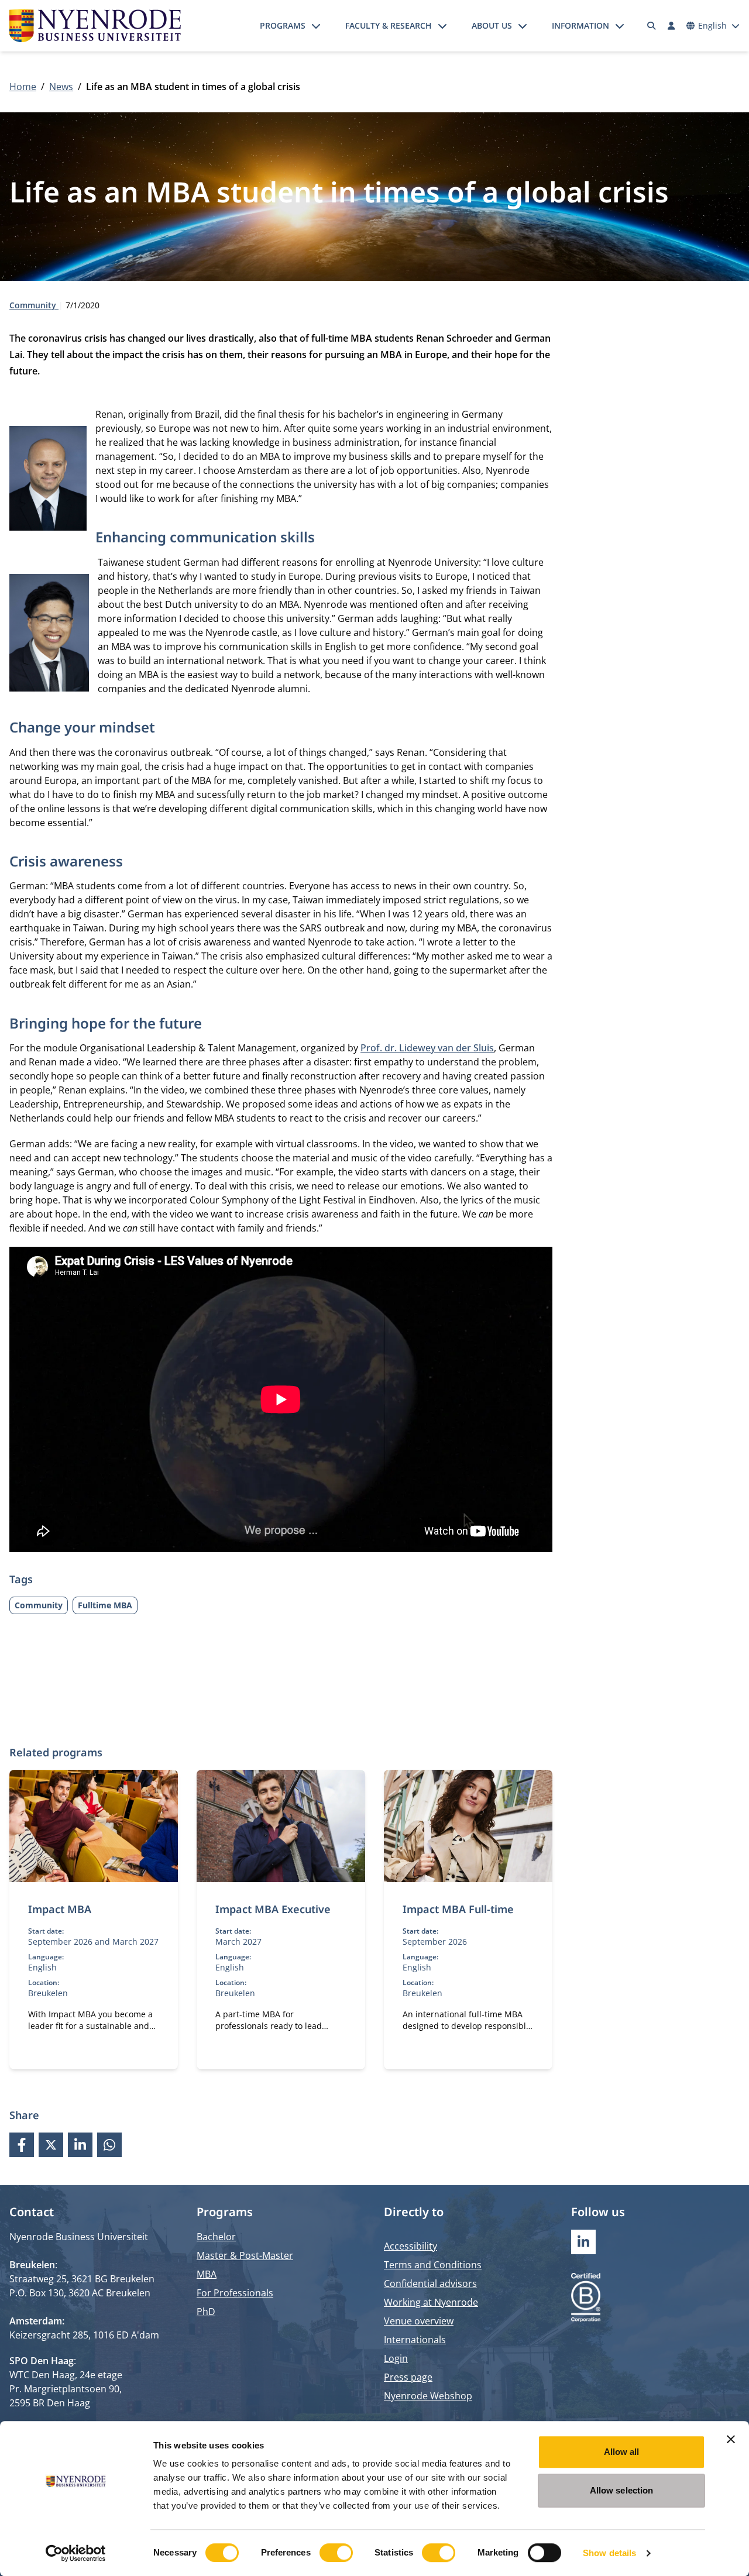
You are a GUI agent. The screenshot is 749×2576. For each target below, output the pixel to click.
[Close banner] (731, 2439)
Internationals (415, 2340)
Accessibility (410, 2246)
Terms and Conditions (433, 2265)
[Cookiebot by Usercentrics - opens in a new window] (76, 2553)
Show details (609, 2553)
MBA (207, 2274)
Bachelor (216, 2237)
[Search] (652, 26)
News (61, 87)
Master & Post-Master (245, 2255)
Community (34, 305)
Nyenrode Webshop (428, 2396)
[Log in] (671, 26)
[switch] (336, 2553)
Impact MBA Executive (273, 1909)
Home (23, 87)
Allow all (622, 2452)
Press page (408, 2377)
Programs (283, 25)
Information (580, 25)
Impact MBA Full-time (458, 1909)
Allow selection (622, 2490)
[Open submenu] (316, 26)
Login (396, 2358)
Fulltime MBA (105, 1605)
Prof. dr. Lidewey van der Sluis (427, 1048)
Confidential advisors (430, 2283)
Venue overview (419, 2321)
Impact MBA (60, 1909)
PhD (206, 2312)
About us (492, 25)
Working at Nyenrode (431, 2302)
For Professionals (235, 2293)
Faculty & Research (389, 25)
